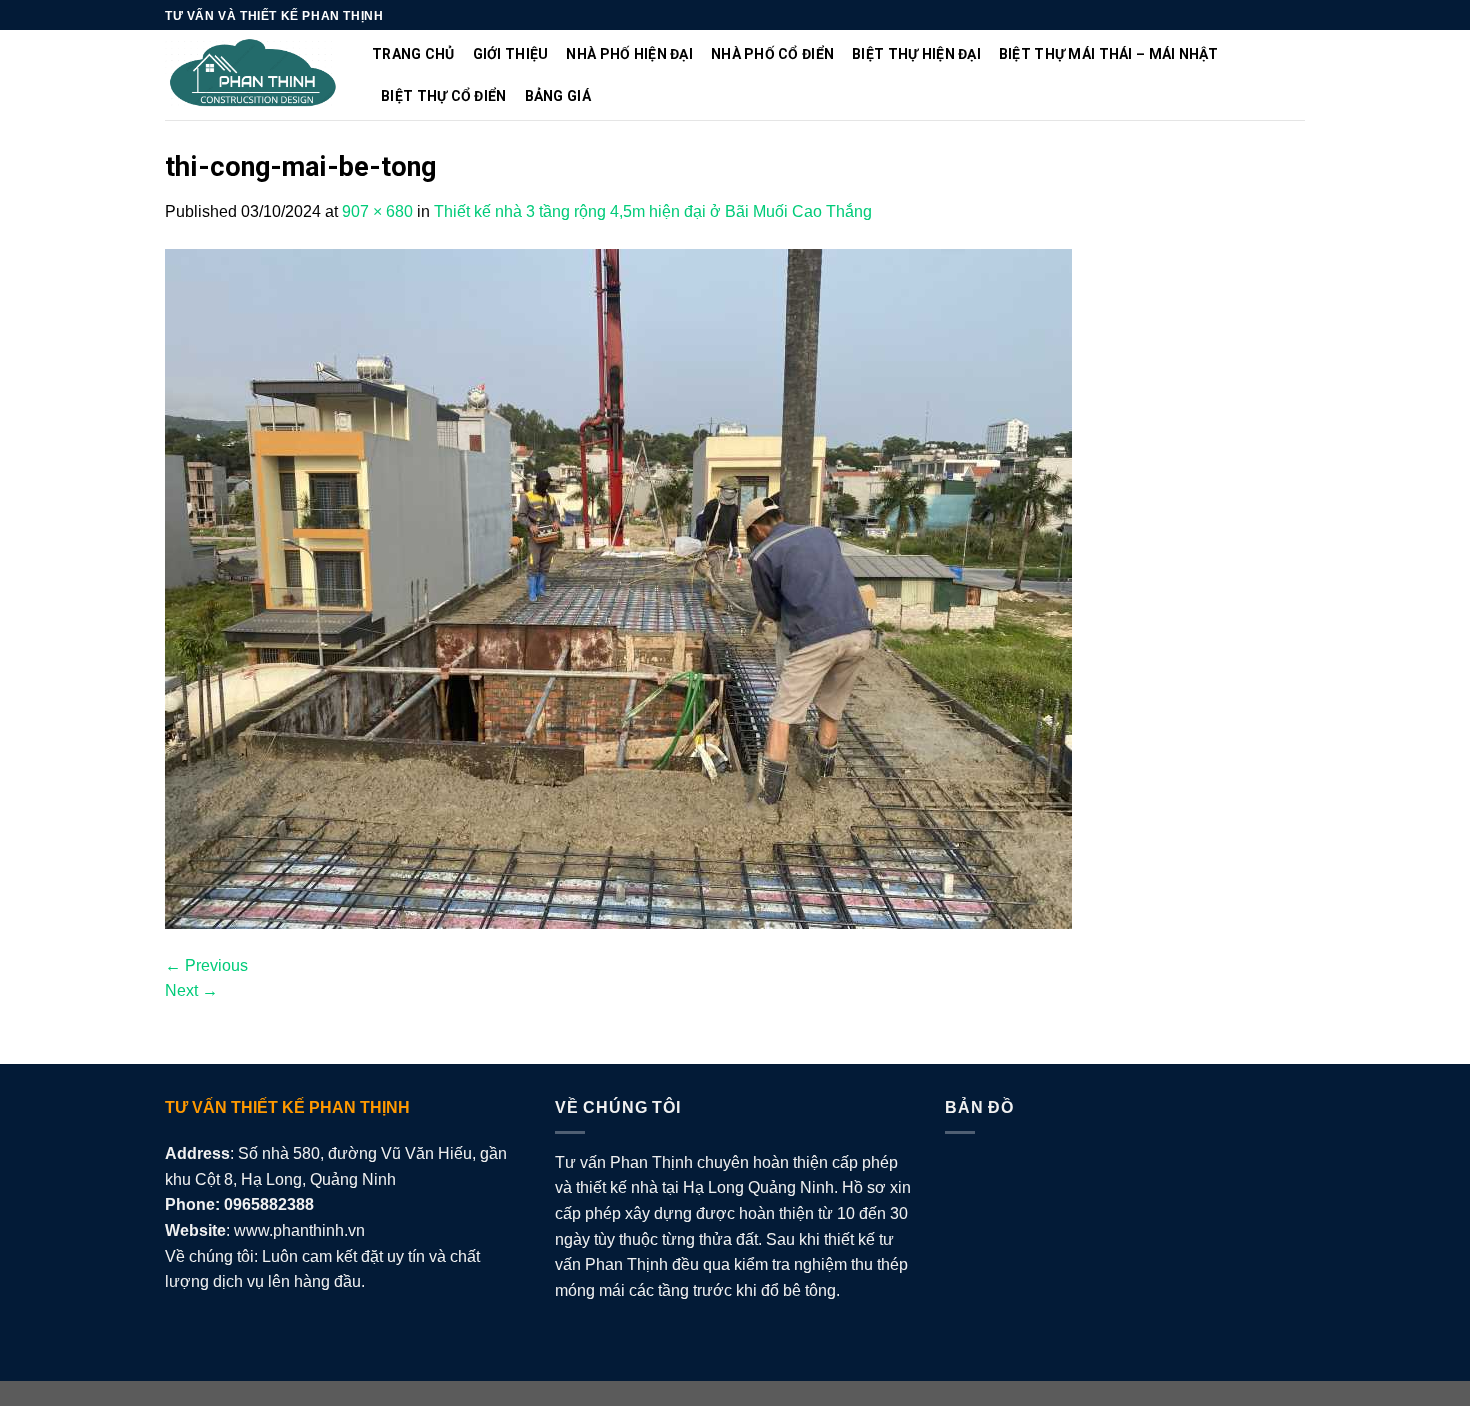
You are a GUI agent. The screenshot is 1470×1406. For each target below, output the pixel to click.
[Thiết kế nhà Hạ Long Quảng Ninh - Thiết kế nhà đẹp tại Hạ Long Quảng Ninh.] (253, 75)
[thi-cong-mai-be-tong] (618, 587)
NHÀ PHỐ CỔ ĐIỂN (772, 54)
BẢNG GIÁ (558, 96)
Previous (206, 965)
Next (191, 990)
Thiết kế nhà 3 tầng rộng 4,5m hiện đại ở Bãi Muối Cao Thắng (653, 211)
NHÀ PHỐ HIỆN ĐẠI (629, 54)
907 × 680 (377, 211)
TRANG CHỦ (413, 54)
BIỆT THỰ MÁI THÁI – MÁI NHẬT (1109, 54)
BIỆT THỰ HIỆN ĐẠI (916, 54)
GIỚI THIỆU (511, 54)
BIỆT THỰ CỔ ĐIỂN (443, 96)
